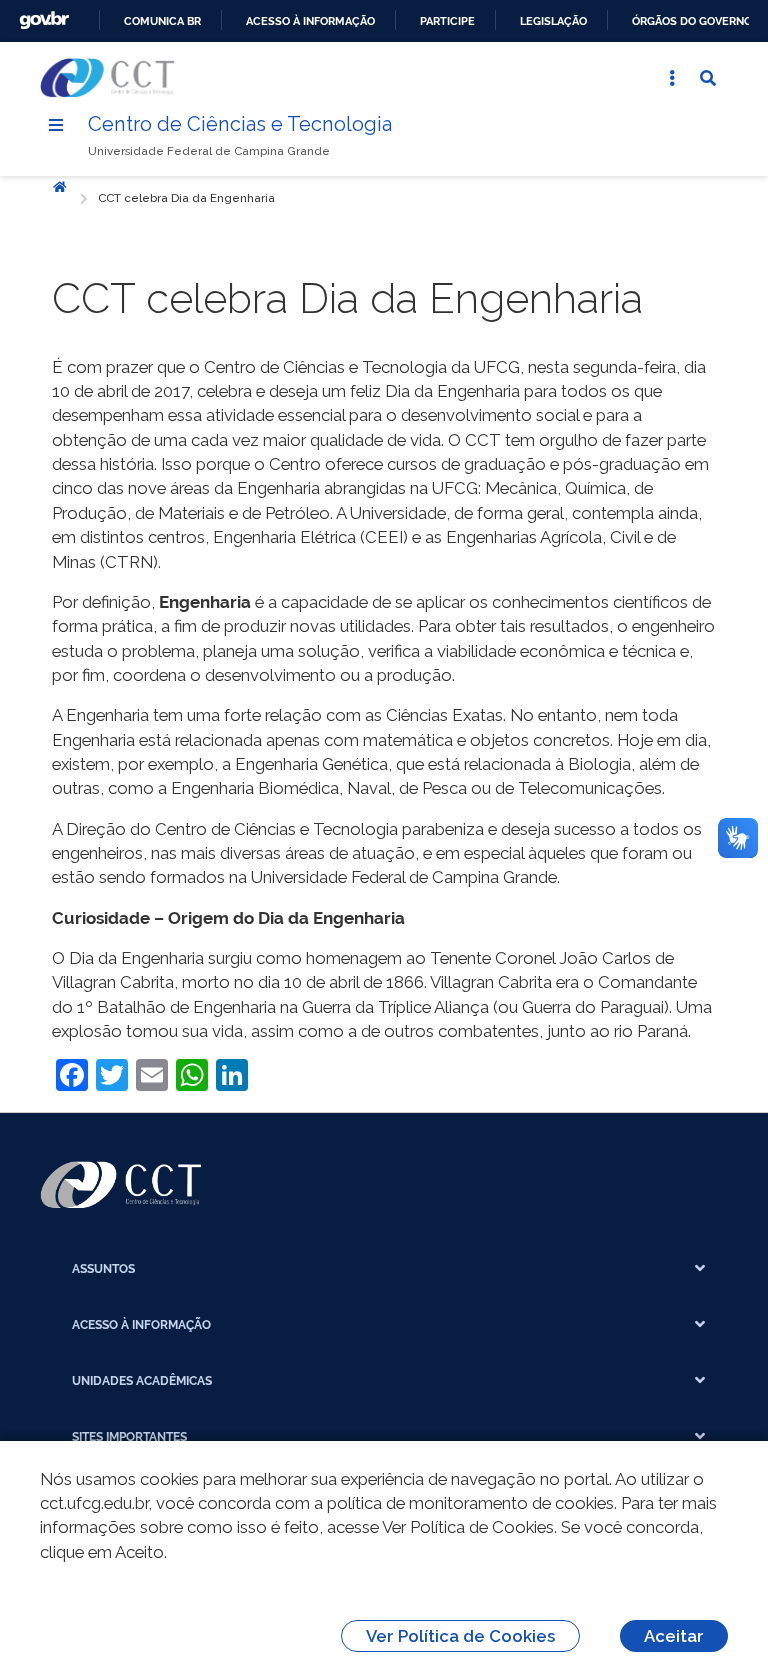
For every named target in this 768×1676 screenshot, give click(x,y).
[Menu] (56, 125)
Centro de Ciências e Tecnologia (240, 124)
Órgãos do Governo (692, 21)
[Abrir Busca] (708, 78)
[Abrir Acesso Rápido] (672, 78)
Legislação (553, 21)
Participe (447, 21)
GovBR (44, 20)
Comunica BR (162, 21)
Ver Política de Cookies (460, 1636)
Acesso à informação (310, 21)
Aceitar (674, 1636)
